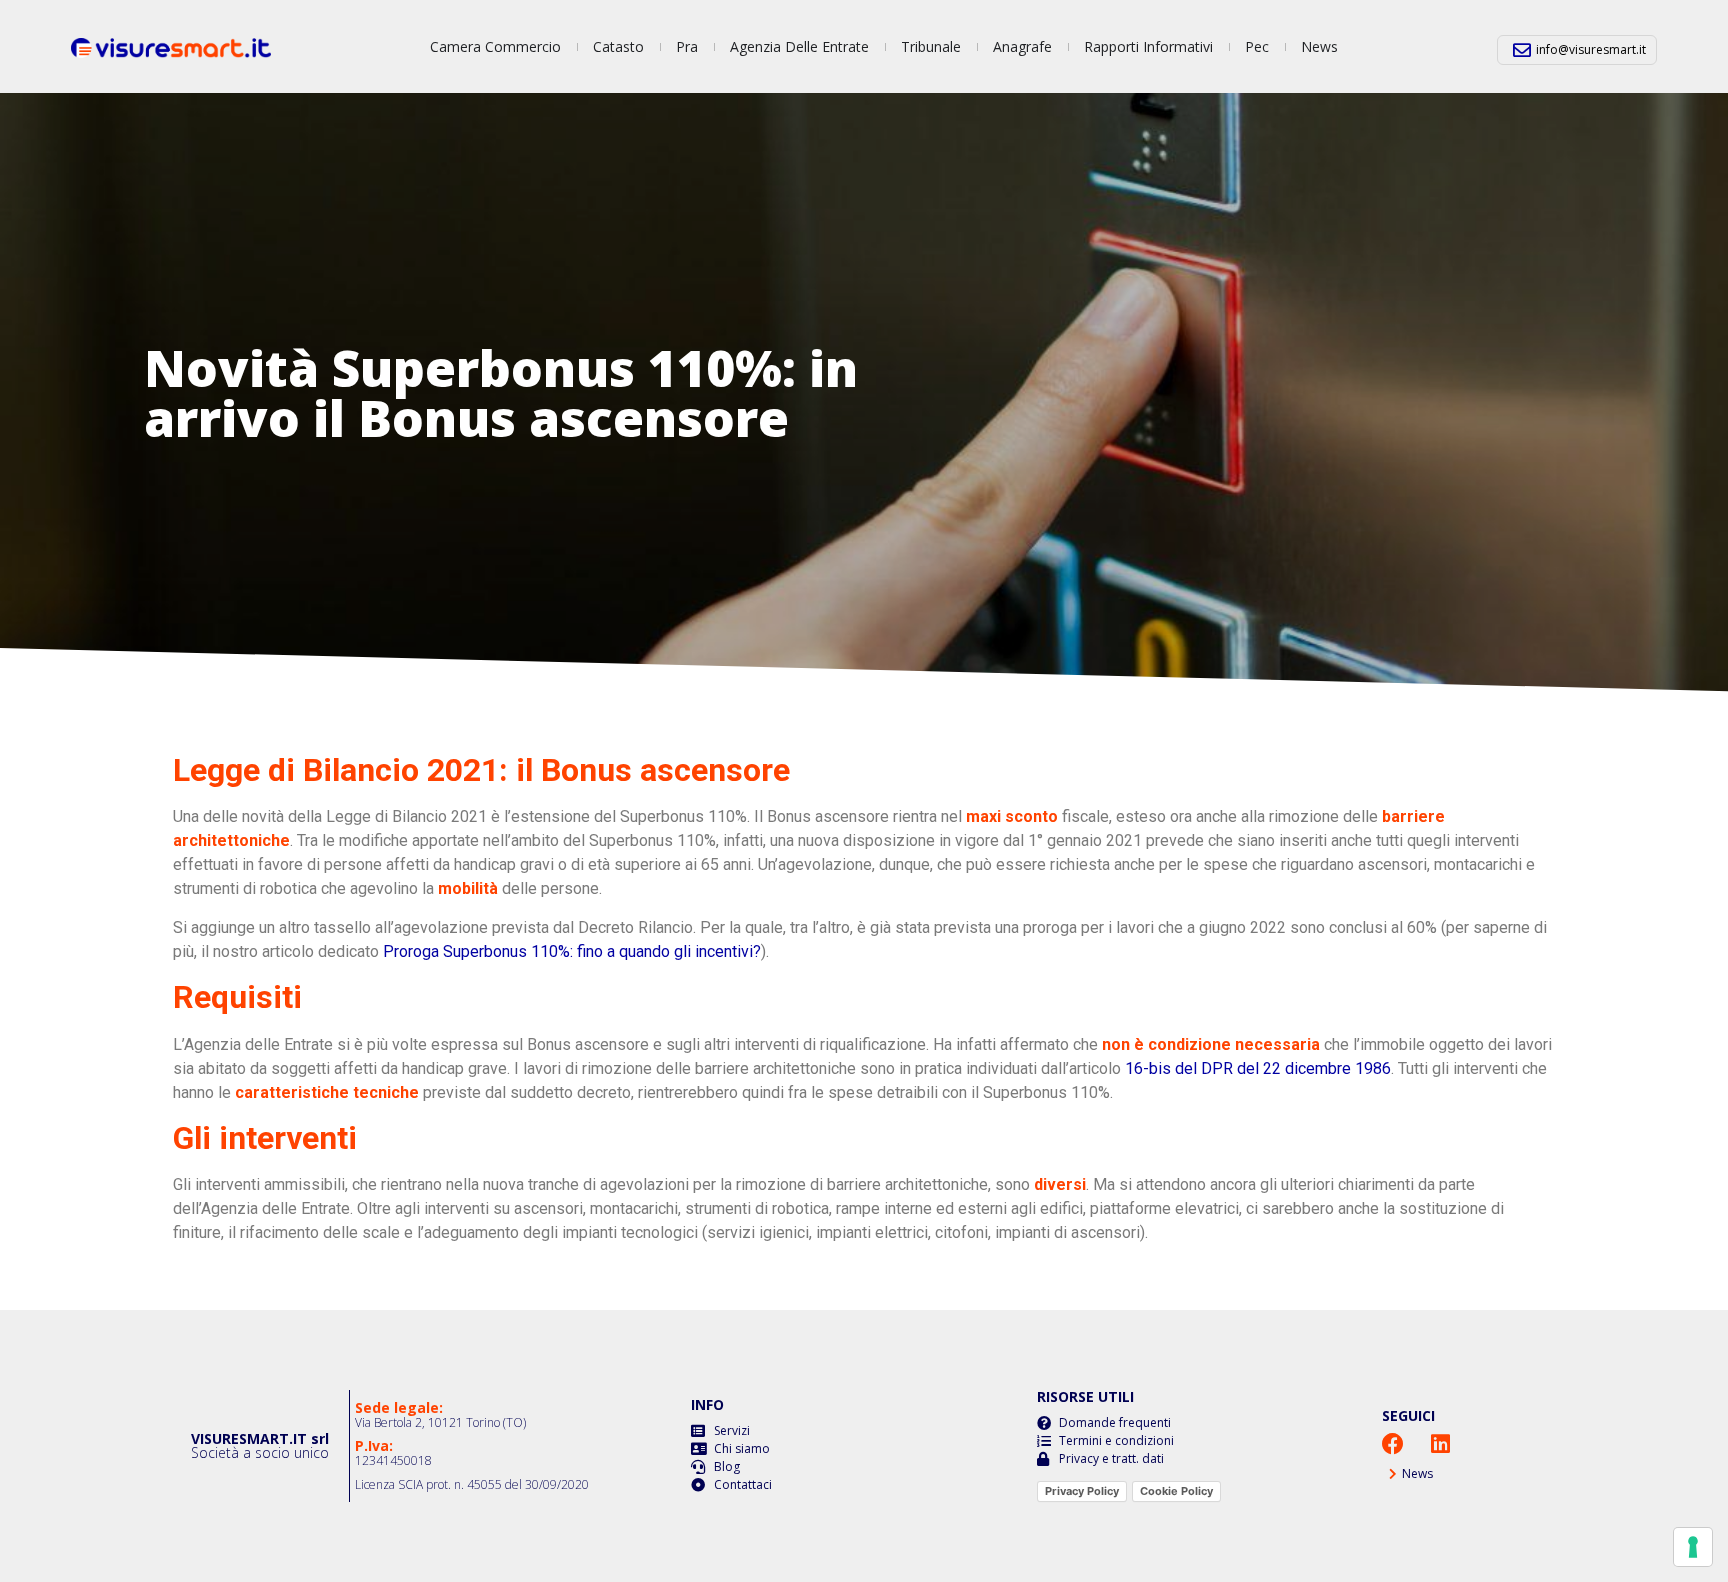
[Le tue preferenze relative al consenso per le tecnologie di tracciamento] (1693, 1547)
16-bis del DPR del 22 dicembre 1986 (1258, 1068)
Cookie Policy (1176, 1491)
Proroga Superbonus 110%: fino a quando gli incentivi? (572, 951)
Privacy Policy (1082, 1491)
